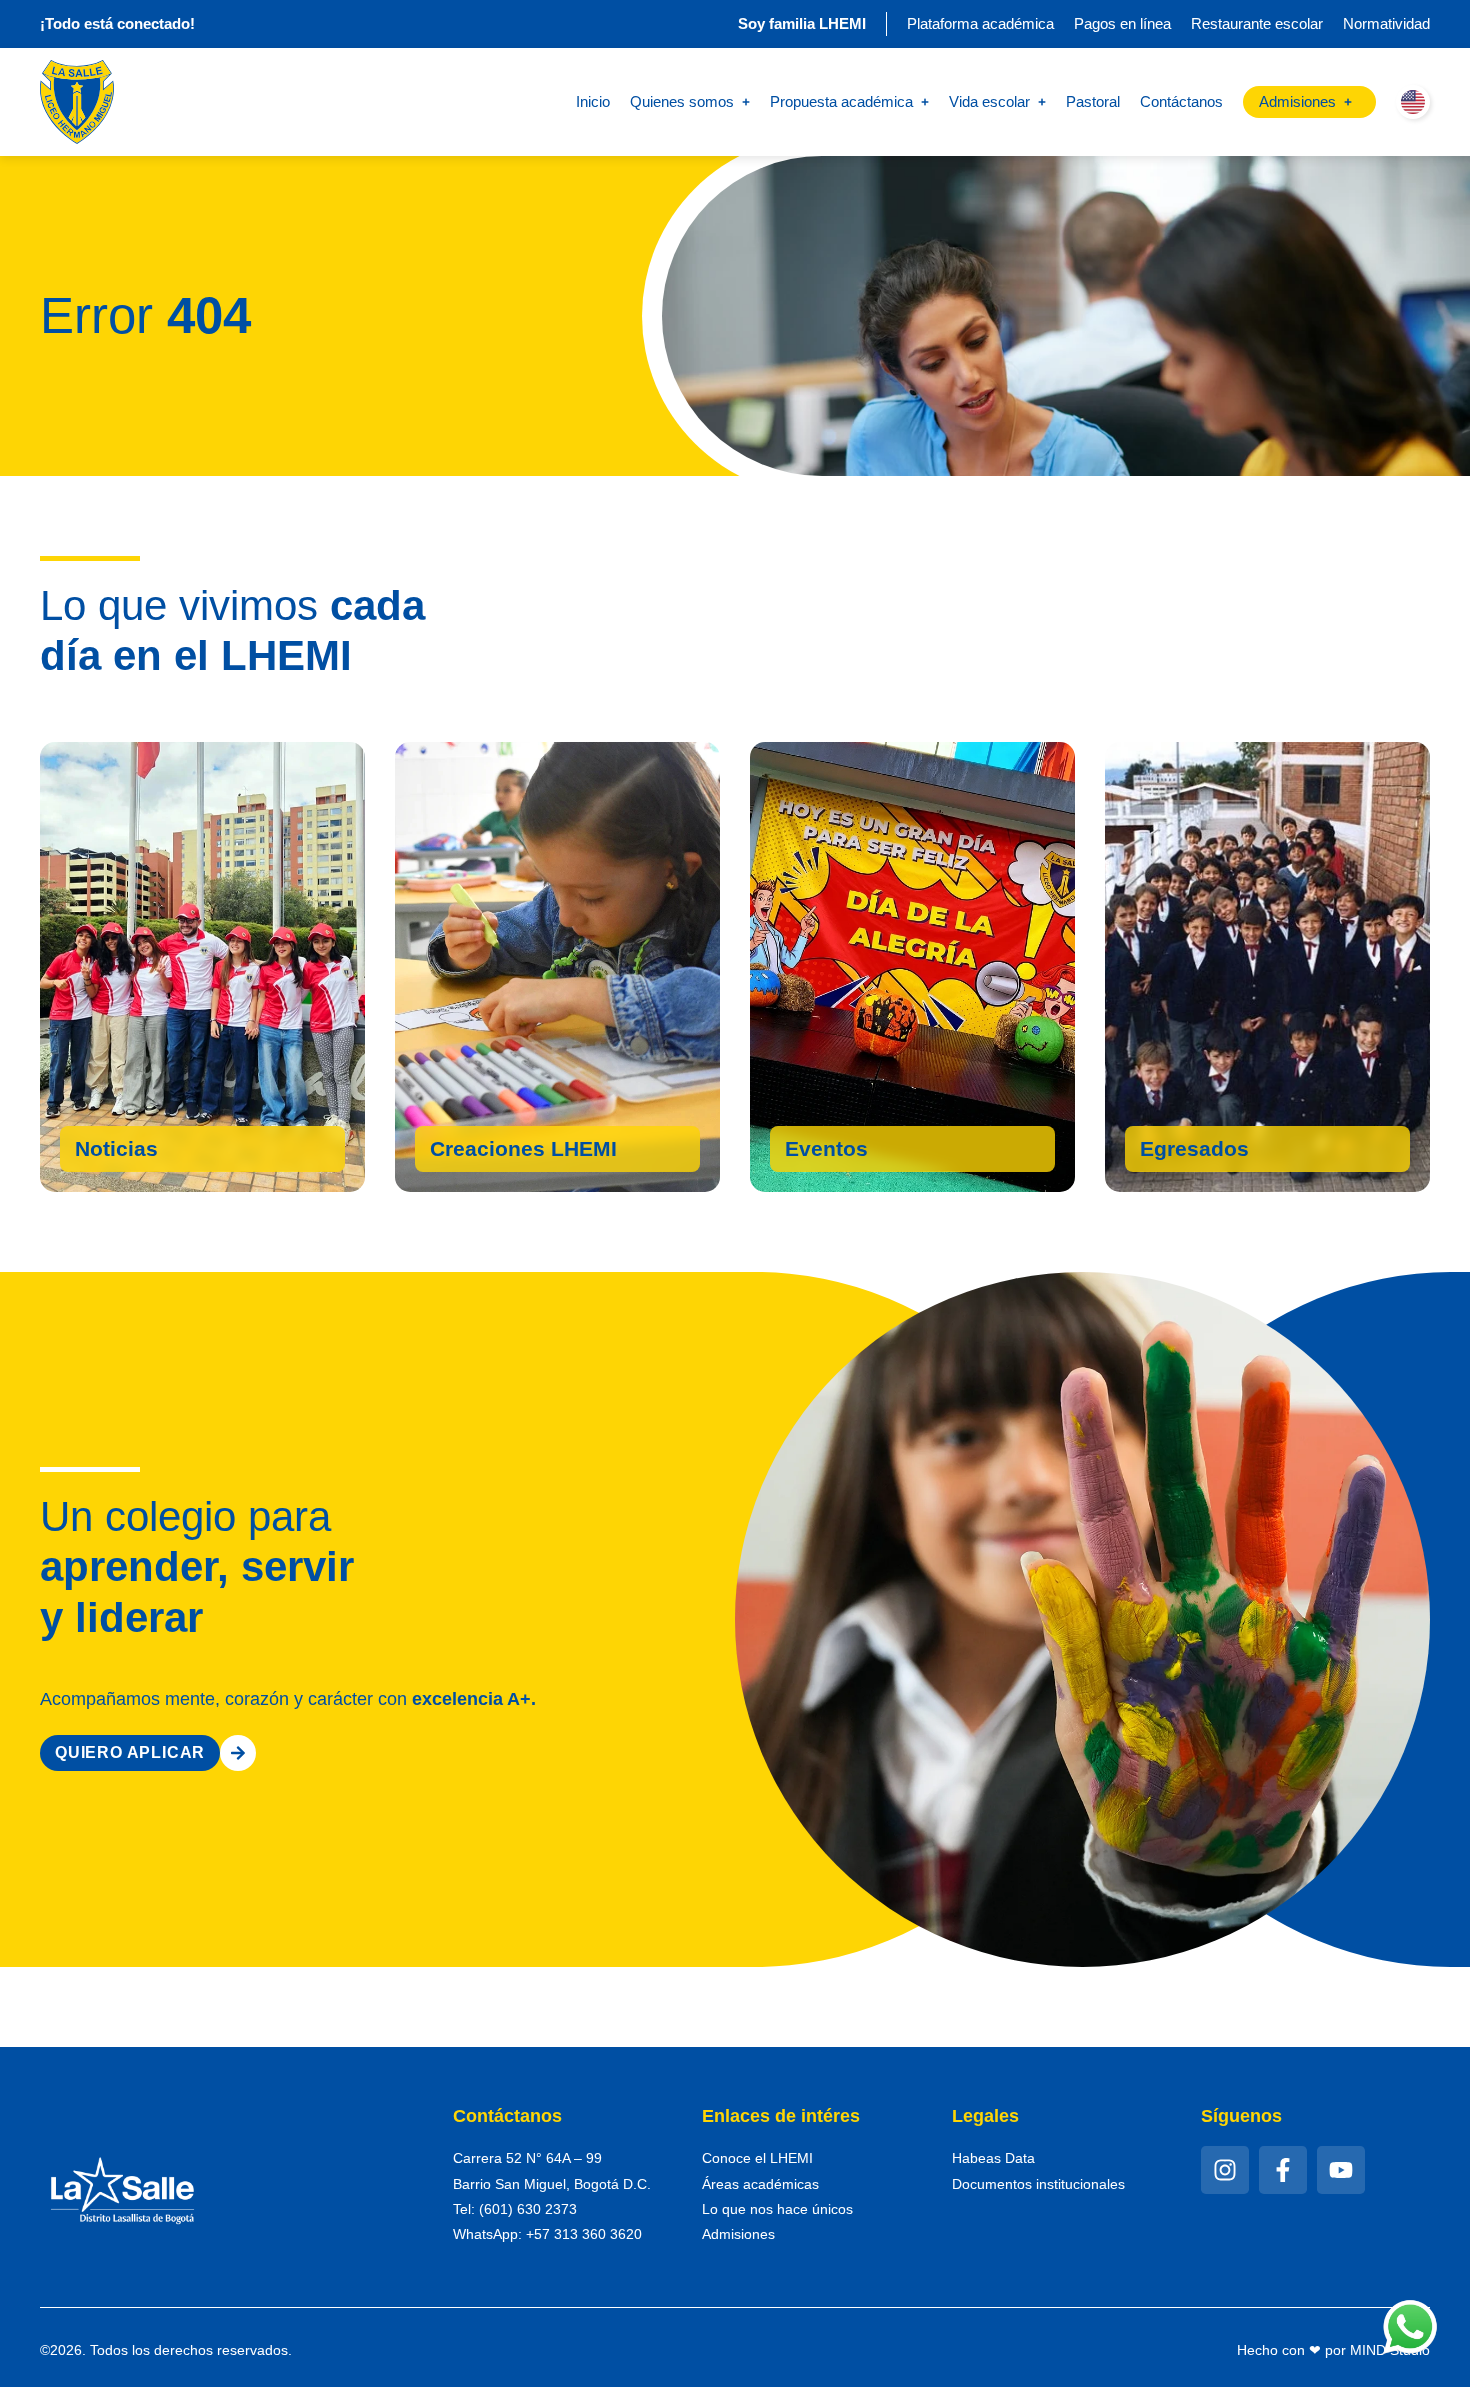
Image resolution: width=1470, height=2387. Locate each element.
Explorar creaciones (539, 1153)
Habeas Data (993, 2158)
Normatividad (1386, 23)
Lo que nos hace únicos (777, 2209)
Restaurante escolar (1257, 23)
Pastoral (1093, 101)
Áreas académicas (760, 2184)
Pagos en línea (1122, 23)
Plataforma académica (980, 23)
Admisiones (738, 2234)
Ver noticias (137, 1153)
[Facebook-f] (1283, 2170)
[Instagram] (1225, 2170)
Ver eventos (847, 1153)
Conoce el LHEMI (757, 2158)
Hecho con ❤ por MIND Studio (1333, 2350)
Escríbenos (1198, 1153)
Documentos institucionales (1038, 2184)
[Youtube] (1341, 2170)
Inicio (593, 101)
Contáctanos (1181, 101)
